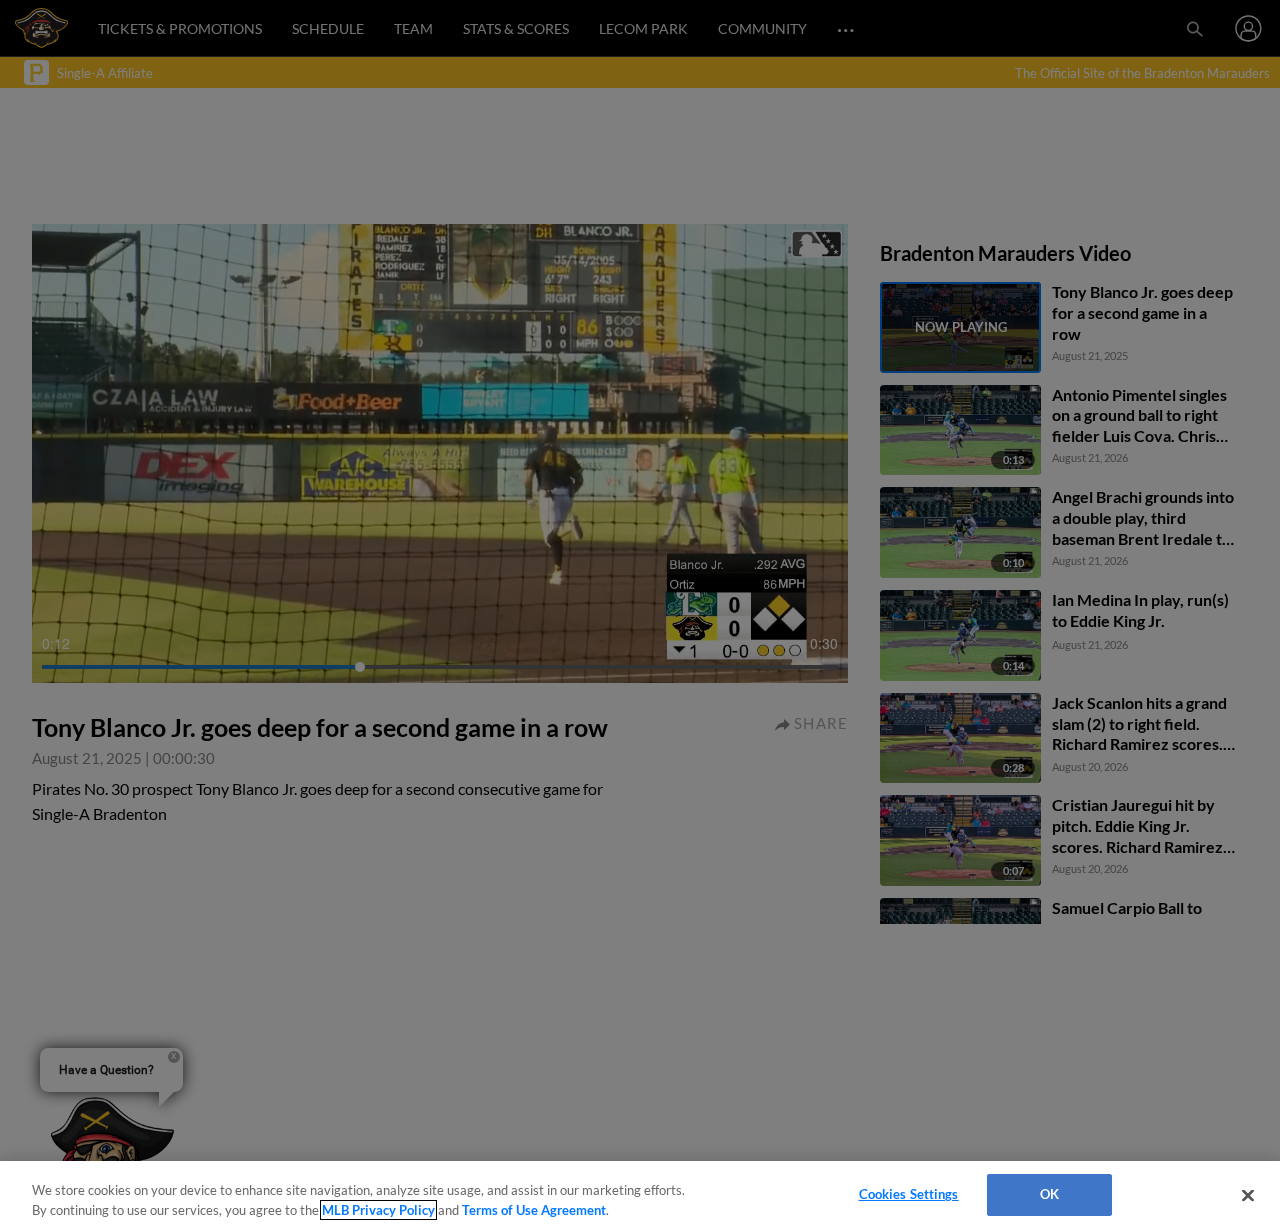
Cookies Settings (909, 1194)
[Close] (1248, 1195)
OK (1049, 1194)
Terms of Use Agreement (534, 1210)
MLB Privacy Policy (378, 1210)
